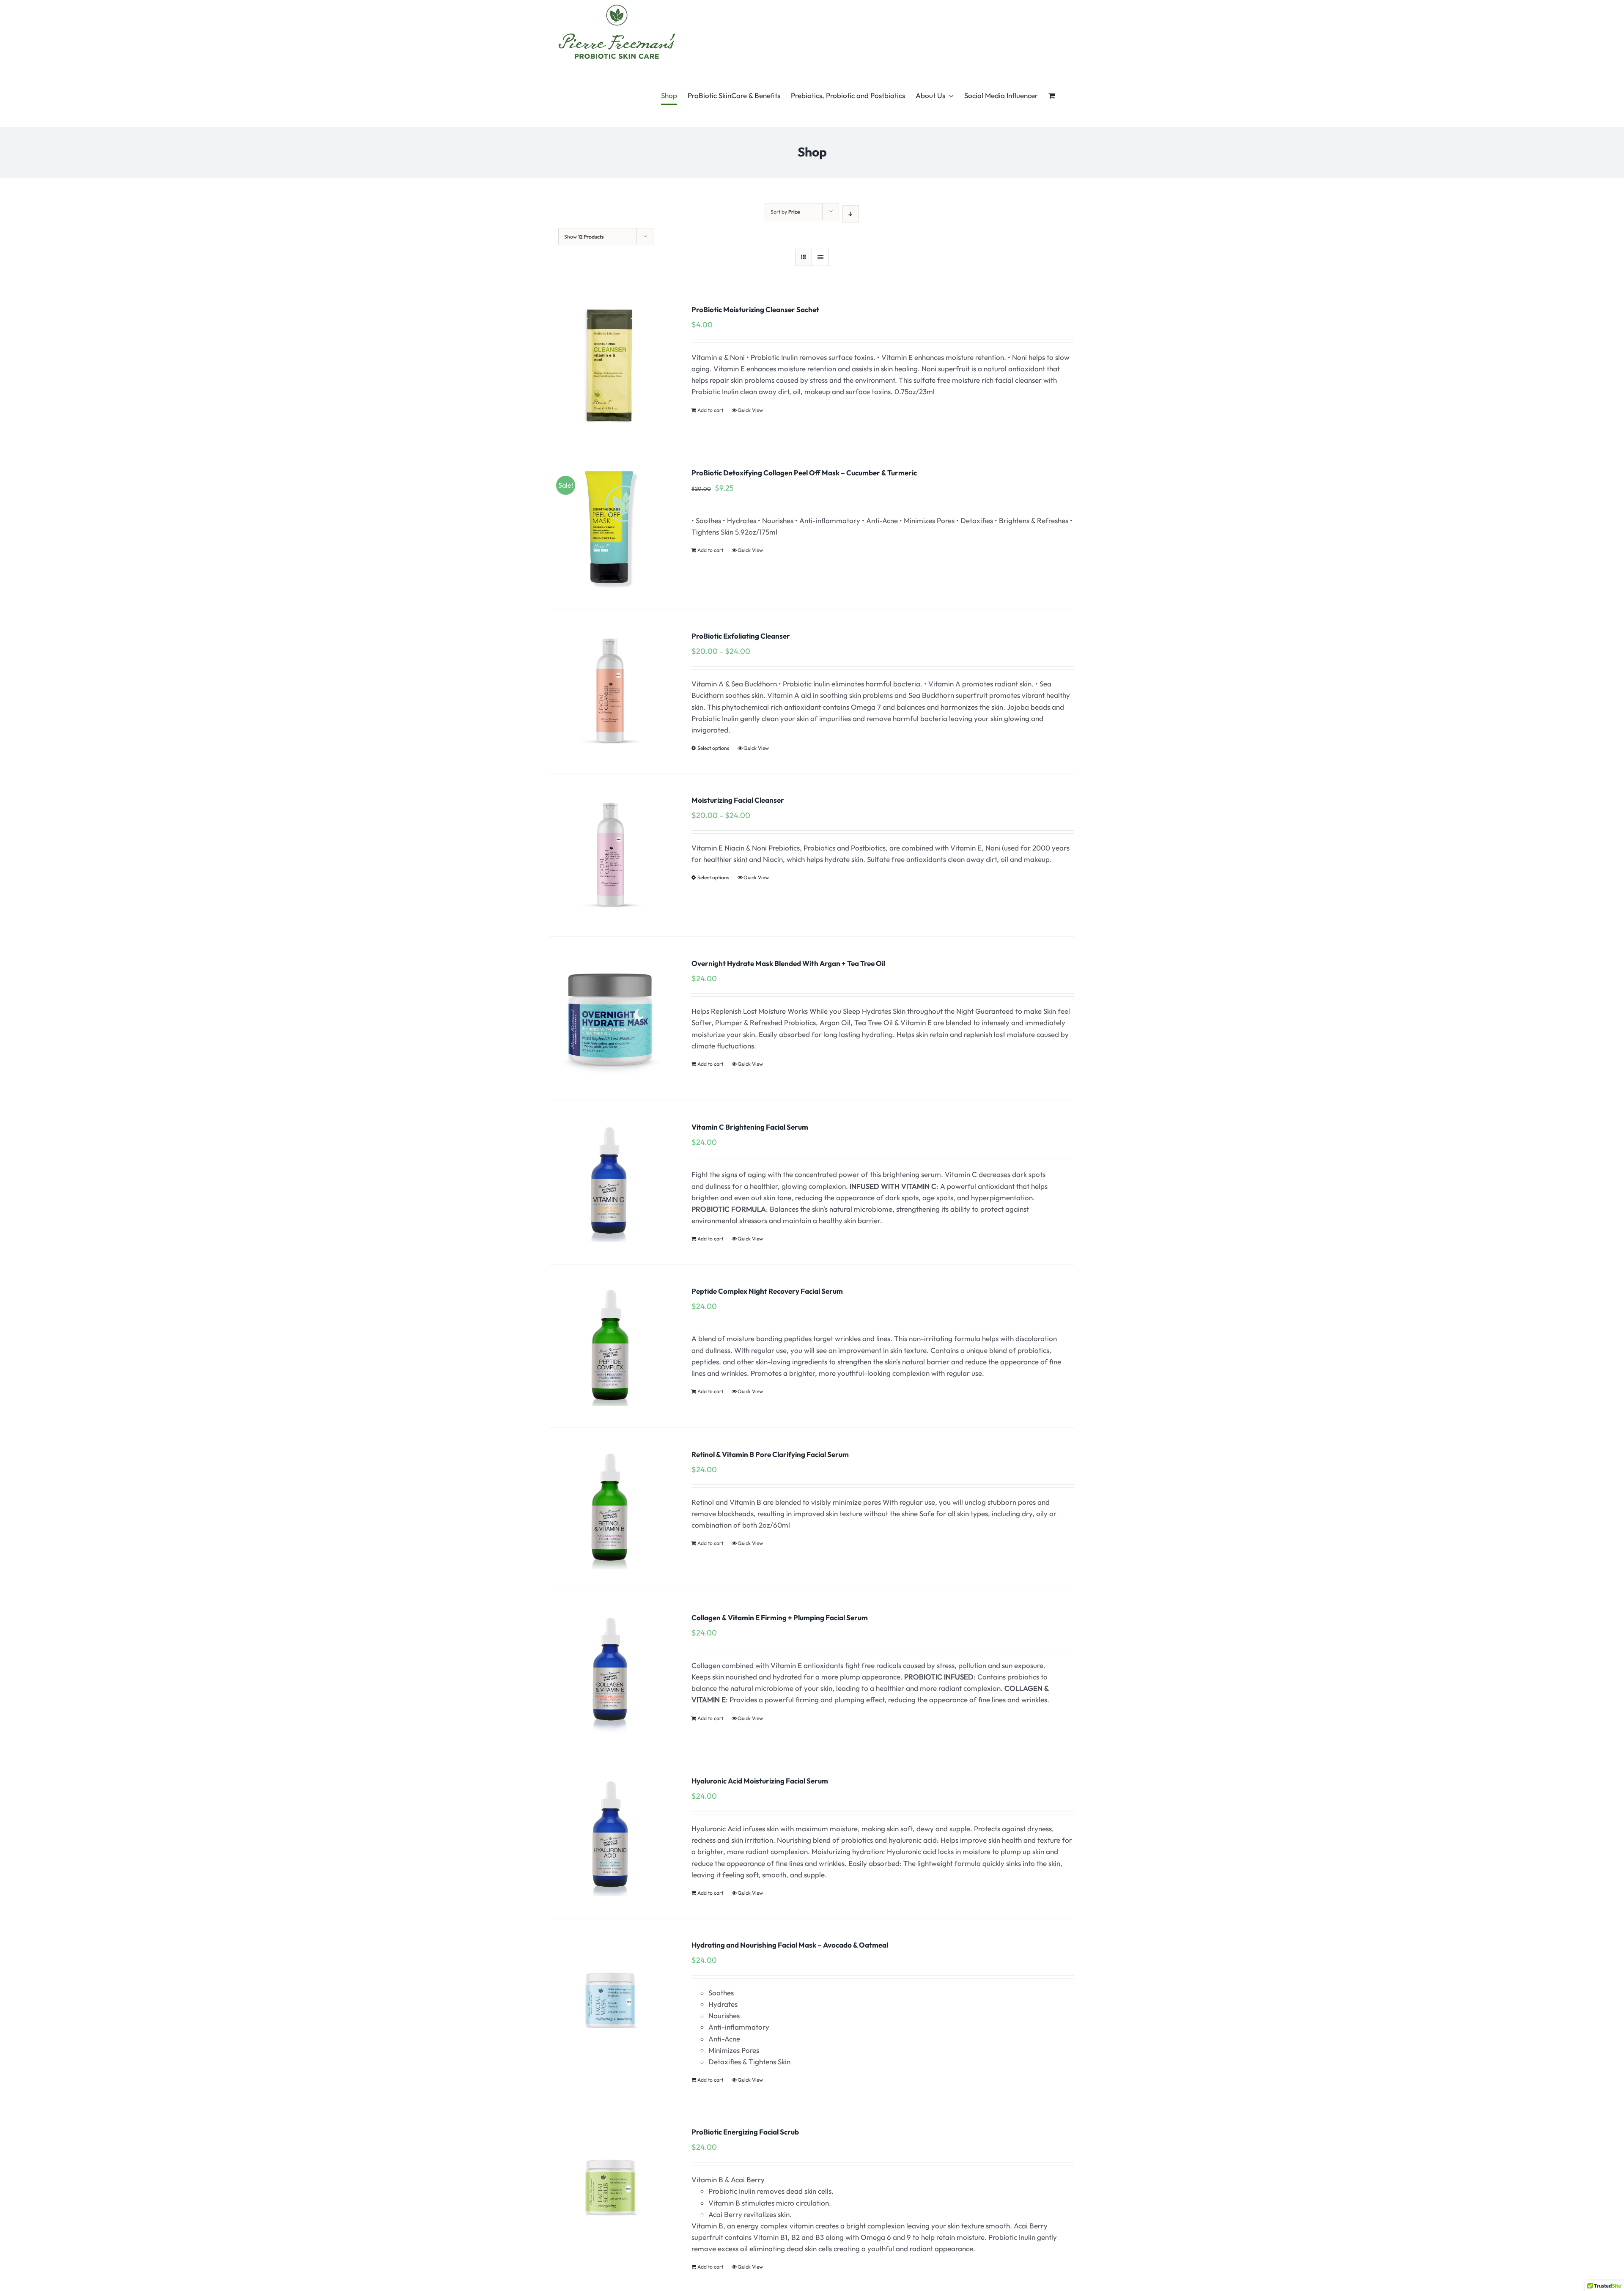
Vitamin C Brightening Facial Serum (750, 1127)
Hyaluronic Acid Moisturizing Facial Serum (760, 1781)
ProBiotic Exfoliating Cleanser (741, 636)
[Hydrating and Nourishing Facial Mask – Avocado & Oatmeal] (610, 2000)
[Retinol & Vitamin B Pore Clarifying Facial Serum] (610, 1509)
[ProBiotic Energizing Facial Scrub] (610, 2187)
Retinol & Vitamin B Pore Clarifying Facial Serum (770, 1454)
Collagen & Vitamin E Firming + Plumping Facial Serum (780, 1617)
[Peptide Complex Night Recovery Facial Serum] (610, 1346)
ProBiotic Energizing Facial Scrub (745, 2132)
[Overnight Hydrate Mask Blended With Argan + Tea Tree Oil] (610, 1018)
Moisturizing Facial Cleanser (738, 800)
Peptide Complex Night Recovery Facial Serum (767, 1291)
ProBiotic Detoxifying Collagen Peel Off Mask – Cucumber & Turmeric (804, 473)
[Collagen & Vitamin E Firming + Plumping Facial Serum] (610, 1672)
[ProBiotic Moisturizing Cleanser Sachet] (610, 364)
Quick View (750, 410)
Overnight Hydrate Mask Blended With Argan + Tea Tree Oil (788, 963)
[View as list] (820, 257)
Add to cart (710, 410)
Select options (713, 748)
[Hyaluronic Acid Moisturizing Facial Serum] (610, 1836)
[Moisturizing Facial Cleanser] (610, 855)
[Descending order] (851, 214)
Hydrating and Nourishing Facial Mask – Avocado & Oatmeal (790, 1945)
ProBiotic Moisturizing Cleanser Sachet (755, 309)
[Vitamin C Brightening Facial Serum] (610, 1182)
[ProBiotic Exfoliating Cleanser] (610, 691)
